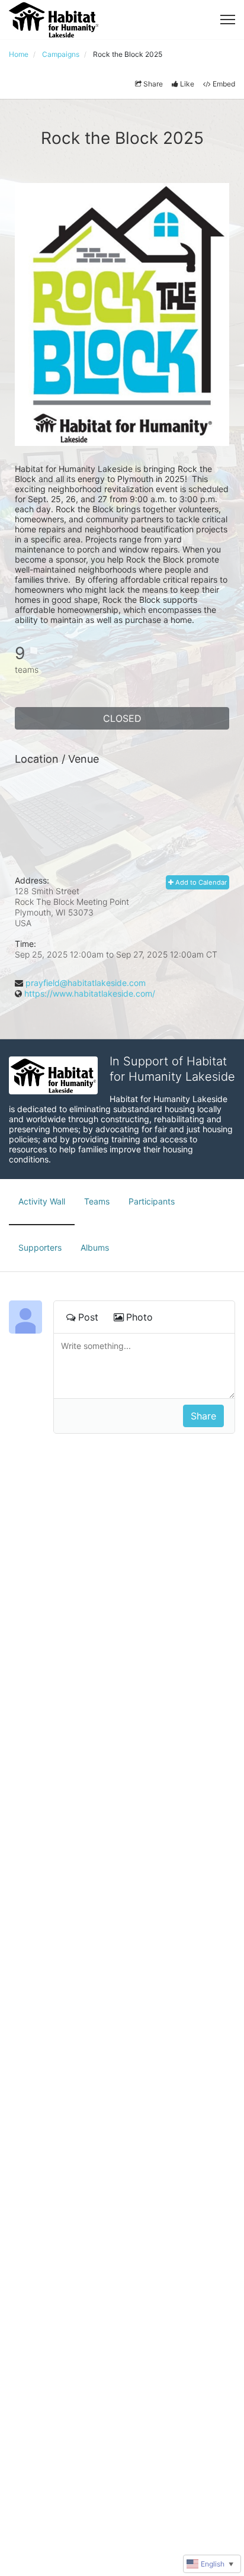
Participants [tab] (152, 1201)
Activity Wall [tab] (42, 1201)
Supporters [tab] (40, 1247)
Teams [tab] (97, 1201)
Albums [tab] (95, 1247)
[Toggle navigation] (228, 20)
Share (153, 84)
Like (187, 84)
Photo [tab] (139, 1317)
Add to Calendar (200, 882)
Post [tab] (88, 1317)
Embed (224, 84)
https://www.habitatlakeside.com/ (90, 993)
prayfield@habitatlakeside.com (86, 983)
